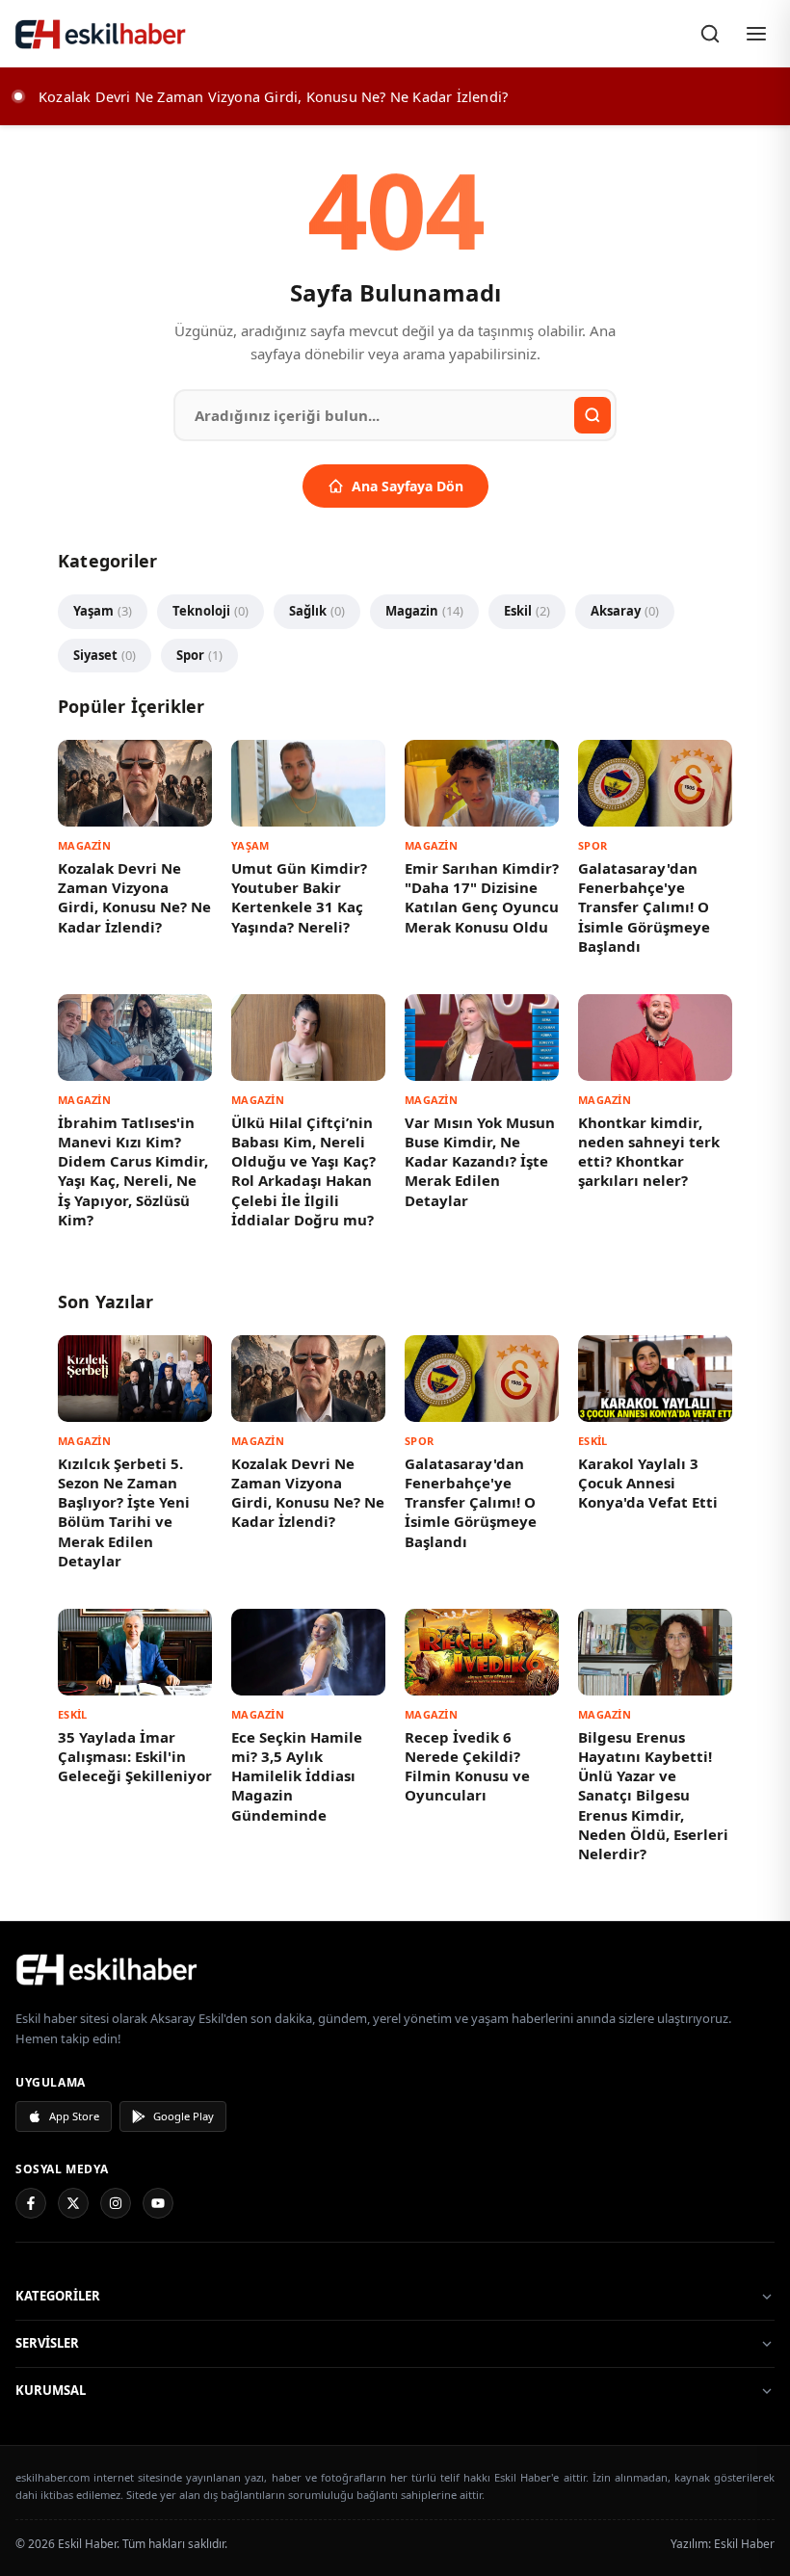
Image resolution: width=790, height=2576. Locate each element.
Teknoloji (211, 611)
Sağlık (317, 611)
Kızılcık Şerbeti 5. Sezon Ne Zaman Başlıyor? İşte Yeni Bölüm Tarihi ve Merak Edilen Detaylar (124, 1512)
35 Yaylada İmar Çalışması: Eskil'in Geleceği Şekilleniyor (135, 1757)
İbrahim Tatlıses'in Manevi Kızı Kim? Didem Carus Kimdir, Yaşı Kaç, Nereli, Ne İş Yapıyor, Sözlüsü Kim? (133, 1171)
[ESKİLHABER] (395, 1969)
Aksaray (625, 611)
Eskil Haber (744, 2544)
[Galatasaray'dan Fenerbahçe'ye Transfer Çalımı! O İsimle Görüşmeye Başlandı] (655, 783)
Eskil (527, 611)
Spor (199, 655)
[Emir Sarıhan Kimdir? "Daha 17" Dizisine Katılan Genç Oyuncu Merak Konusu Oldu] (482, 783)
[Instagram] (116, 2203)
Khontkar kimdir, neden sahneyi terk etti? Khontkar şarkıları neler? (649, 1152)
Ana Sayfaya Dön (408, 486)
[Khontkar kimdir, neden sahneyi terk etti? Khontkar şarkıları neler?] (655, 1038)
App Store (74, 2116)
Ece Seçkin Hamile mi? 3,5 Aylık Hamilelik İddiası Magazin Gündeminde (297, 1776)
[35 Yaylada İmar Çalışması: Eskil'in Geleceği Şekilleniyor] (135, 1652)
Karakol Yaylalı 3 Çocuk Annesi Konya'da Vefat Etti (648, 1483)
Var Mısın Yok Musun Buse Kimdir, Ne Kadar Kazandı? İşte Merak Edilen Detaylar (480, 1161)
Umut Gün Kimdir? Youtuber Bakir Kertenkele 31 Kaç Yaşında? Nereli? (299, 897)
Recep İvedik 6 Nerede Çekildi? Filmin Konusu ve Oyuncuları (467, 1766)
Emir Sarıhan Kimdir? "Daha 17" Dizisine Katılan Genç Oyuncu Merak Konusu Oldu (482, 897)
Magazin (424, 611)
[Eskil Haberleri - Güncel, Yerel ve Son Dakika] (101, 34)
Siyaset (105, 655)
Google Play (184, 2116)
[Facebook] (31, 2203)
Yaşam (103, 611)
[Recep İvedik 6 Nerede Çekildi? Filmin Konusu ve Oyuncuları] (482, 1652)
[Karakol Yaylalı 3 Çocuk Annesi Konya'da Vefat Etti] (655, 1379)
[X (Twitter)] (73, 2203)
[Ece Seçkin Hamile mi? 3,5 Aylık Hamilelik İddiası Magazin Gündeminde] (308, 1652)
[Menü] (756, 34)
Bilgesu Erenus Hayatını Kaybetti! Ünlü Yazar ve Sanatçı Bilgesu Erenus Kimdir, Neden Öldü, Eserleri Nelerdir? (653, 1796)
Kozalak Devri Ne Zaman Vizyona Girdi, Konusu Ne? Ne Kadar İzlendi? (134, 897)
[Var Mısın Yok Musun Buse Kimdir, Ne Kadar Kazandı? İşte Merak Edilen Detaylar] (482, 1038)
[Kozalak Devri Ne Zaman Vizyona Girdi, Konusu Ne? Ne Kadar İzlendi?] (135, 783)
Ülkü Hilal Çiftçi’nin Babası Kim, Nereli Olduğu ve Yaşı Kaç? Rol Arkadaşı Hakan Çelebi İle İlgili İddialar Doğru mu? (303, 1171)
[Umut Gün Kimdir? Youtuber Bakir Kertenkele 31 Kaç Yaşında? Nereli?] (308, 783)
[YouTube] (158, 2203)
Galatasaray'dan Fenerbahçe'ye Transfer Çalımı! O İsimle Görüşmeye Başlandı (644, 907)
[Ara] (710, 34)
